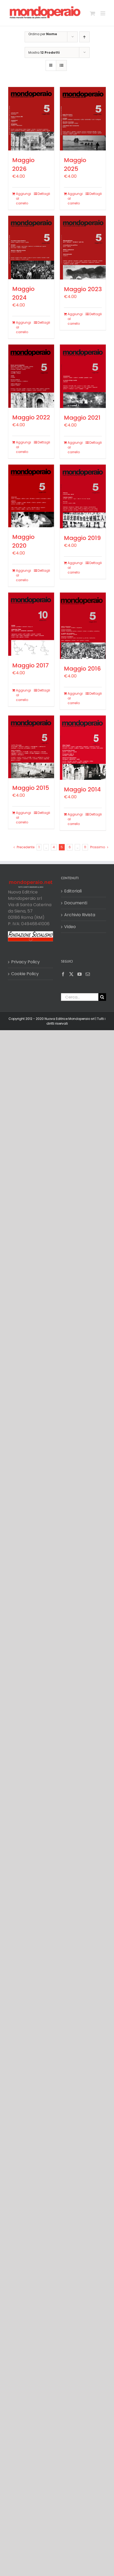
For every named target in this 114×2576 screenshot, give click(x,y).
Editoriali (73, 891)
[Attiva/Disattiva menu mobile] (103, 13)
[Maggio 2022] (31, 376)
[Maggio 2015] (31, 747)
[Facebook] (63, 974)
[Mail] (88, 974)
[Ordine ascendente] (84, 37)
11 (85, 847)
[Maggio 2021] (83, 376)
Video (70, 927)
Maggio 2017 (30, 665)
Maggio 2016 (82, 669)
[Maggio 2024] (31, 247)
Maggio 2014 (82, 789)
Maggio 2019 (82, 538)
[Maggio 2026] (31, 119)
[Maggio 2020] (31, 496)
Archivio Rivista (80, 915)
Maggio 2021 (82, 418)
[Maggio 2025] (83, 119)
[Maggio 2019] (83, 496)
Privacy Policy (25, 962)
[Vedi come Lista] (61, 65)
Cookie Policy (25, 974)
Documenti (76, 903)
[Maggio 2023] (83, 248)
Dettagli (44, 194)
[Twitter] (71, 974)
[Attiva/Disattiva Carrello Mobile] (93, 13)
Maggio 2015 (31, 788)
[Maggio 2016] (83, 626)
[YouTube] (80, 974)
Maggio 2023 (83, 289)
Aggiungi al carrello (23, 198)
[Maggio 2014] (83, 748)
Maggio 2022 (31, 417)
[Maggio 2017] (31, 624)
